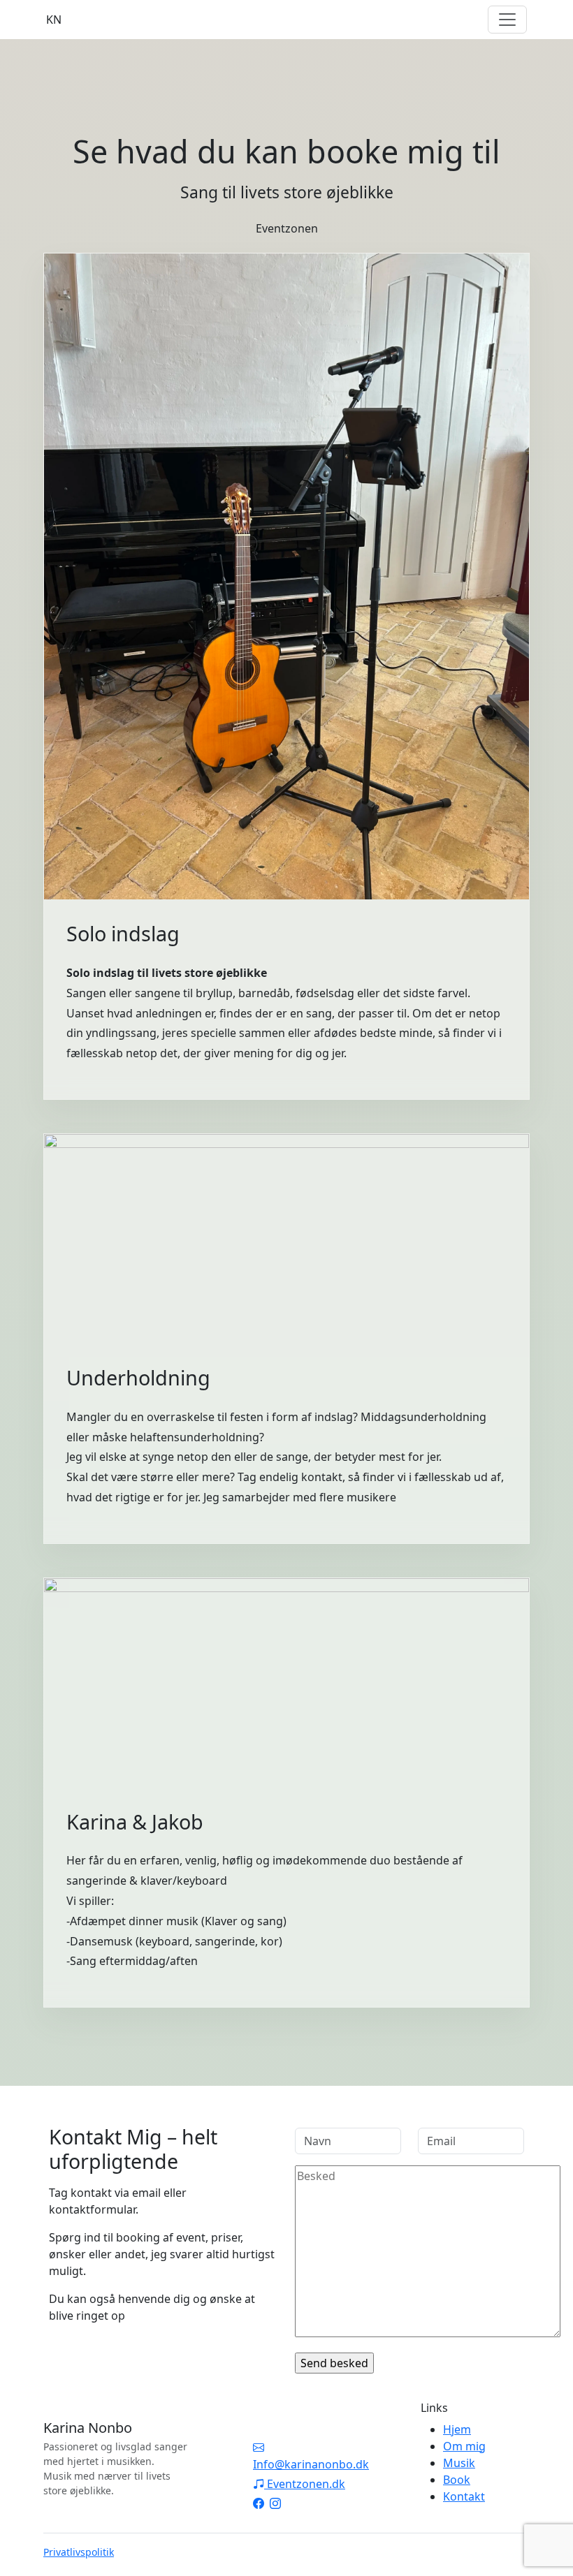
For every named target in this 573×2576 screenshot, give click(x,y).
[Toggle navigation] (507, 20)
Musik (459, 2463)
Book (457, 2480)
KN (54, 20)
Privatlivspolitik (79, 2552)
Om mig (464, 2446)
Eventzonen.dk (305, 2484)
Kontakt (464, 2496)
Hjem (457, 2429)
